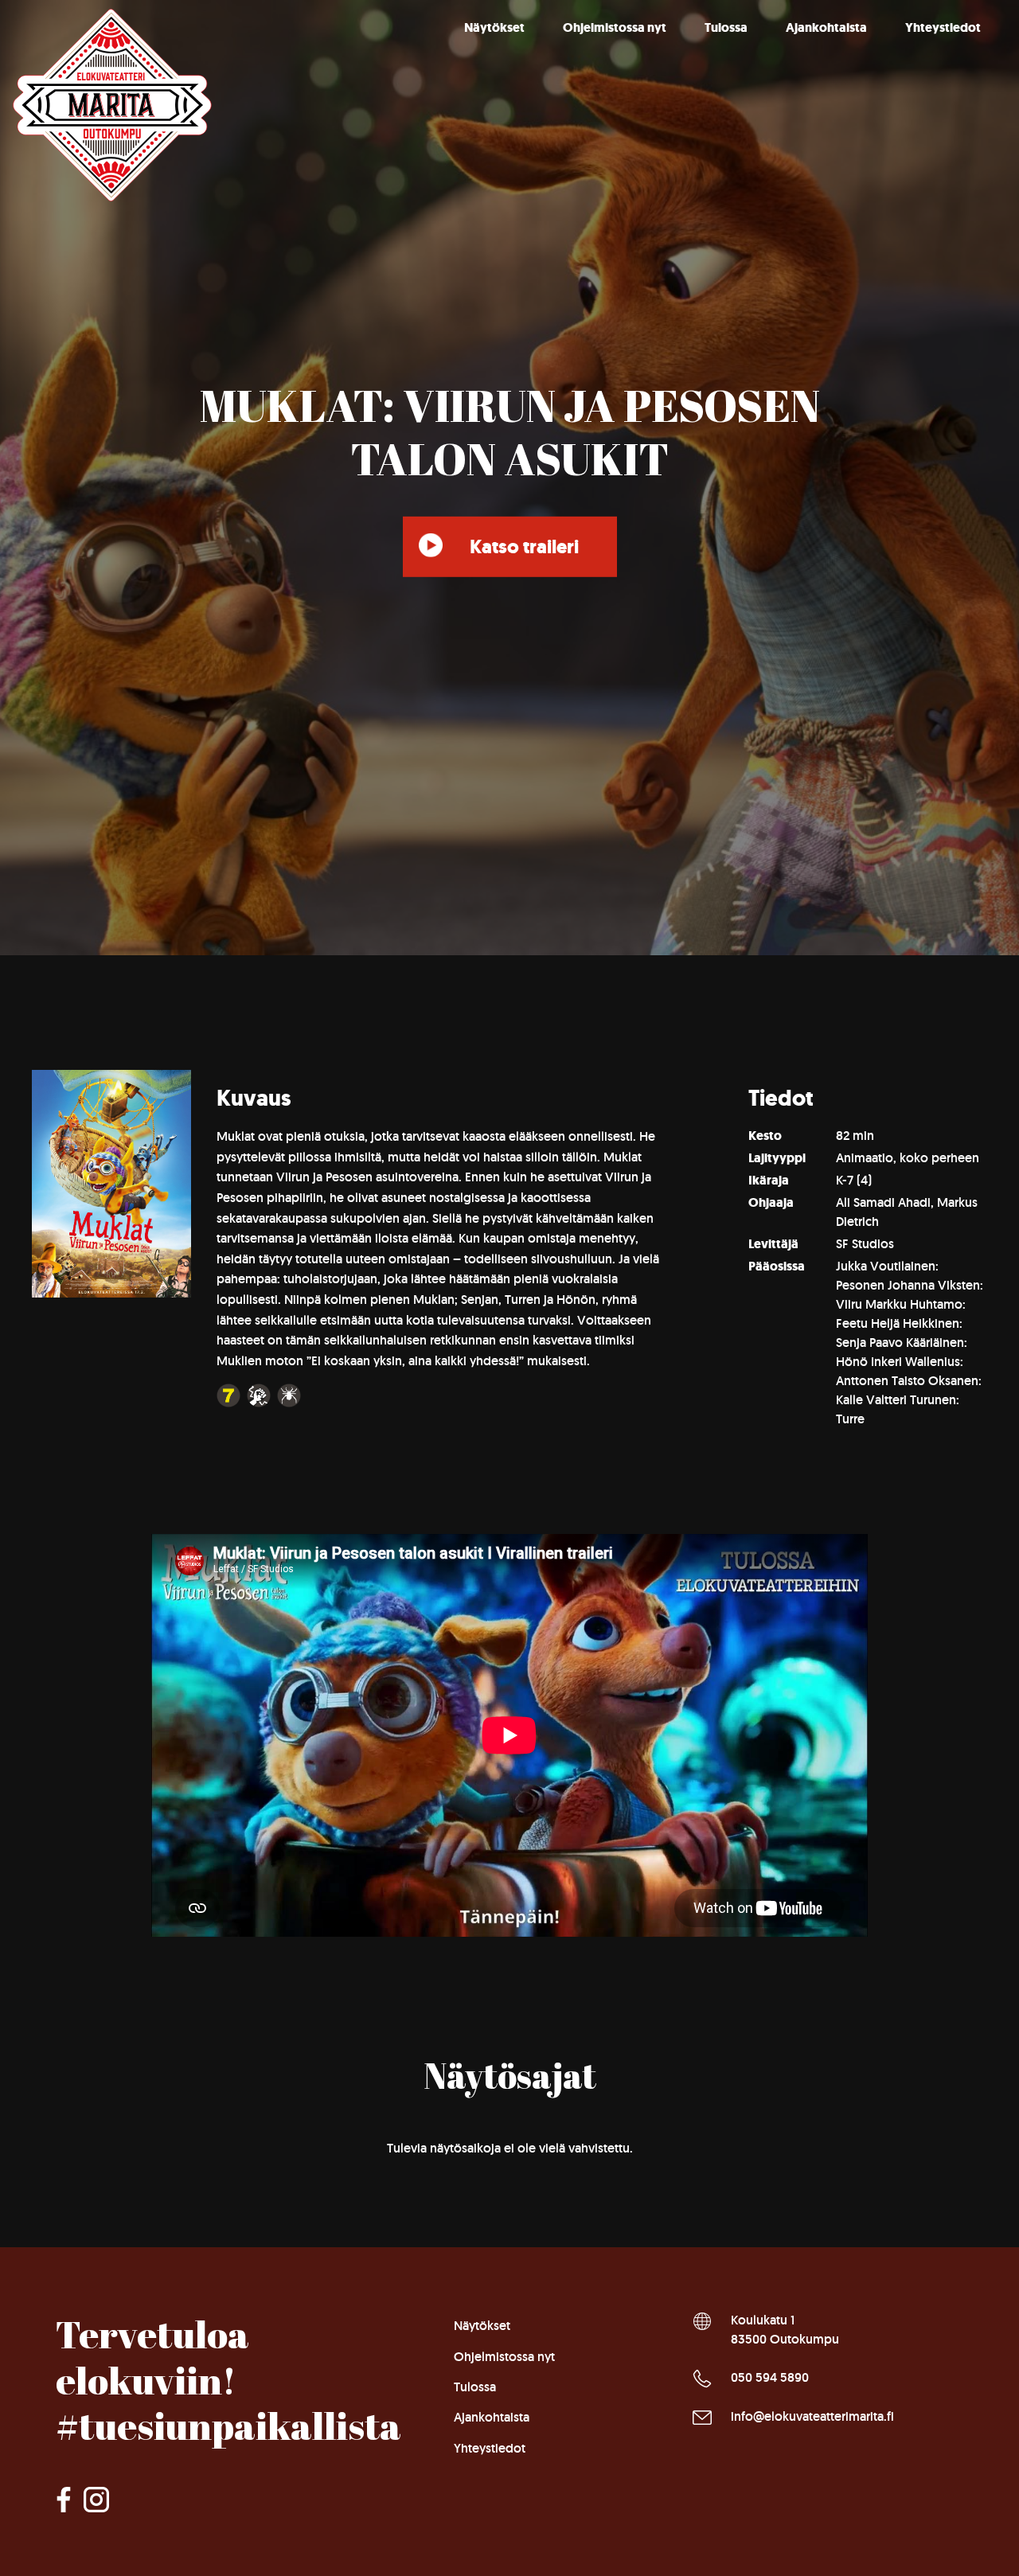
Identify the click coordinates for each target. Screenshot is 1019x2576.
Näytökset (494, 27)
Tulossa (726, 27)
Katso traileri (524, 547)
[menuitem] (494, 28)
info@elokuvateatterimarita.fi (812, 2416)
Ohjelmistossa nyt (615, 27)
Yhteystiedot (943, 27)
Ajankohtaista (826, 27)
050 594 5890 (770, 2377)
